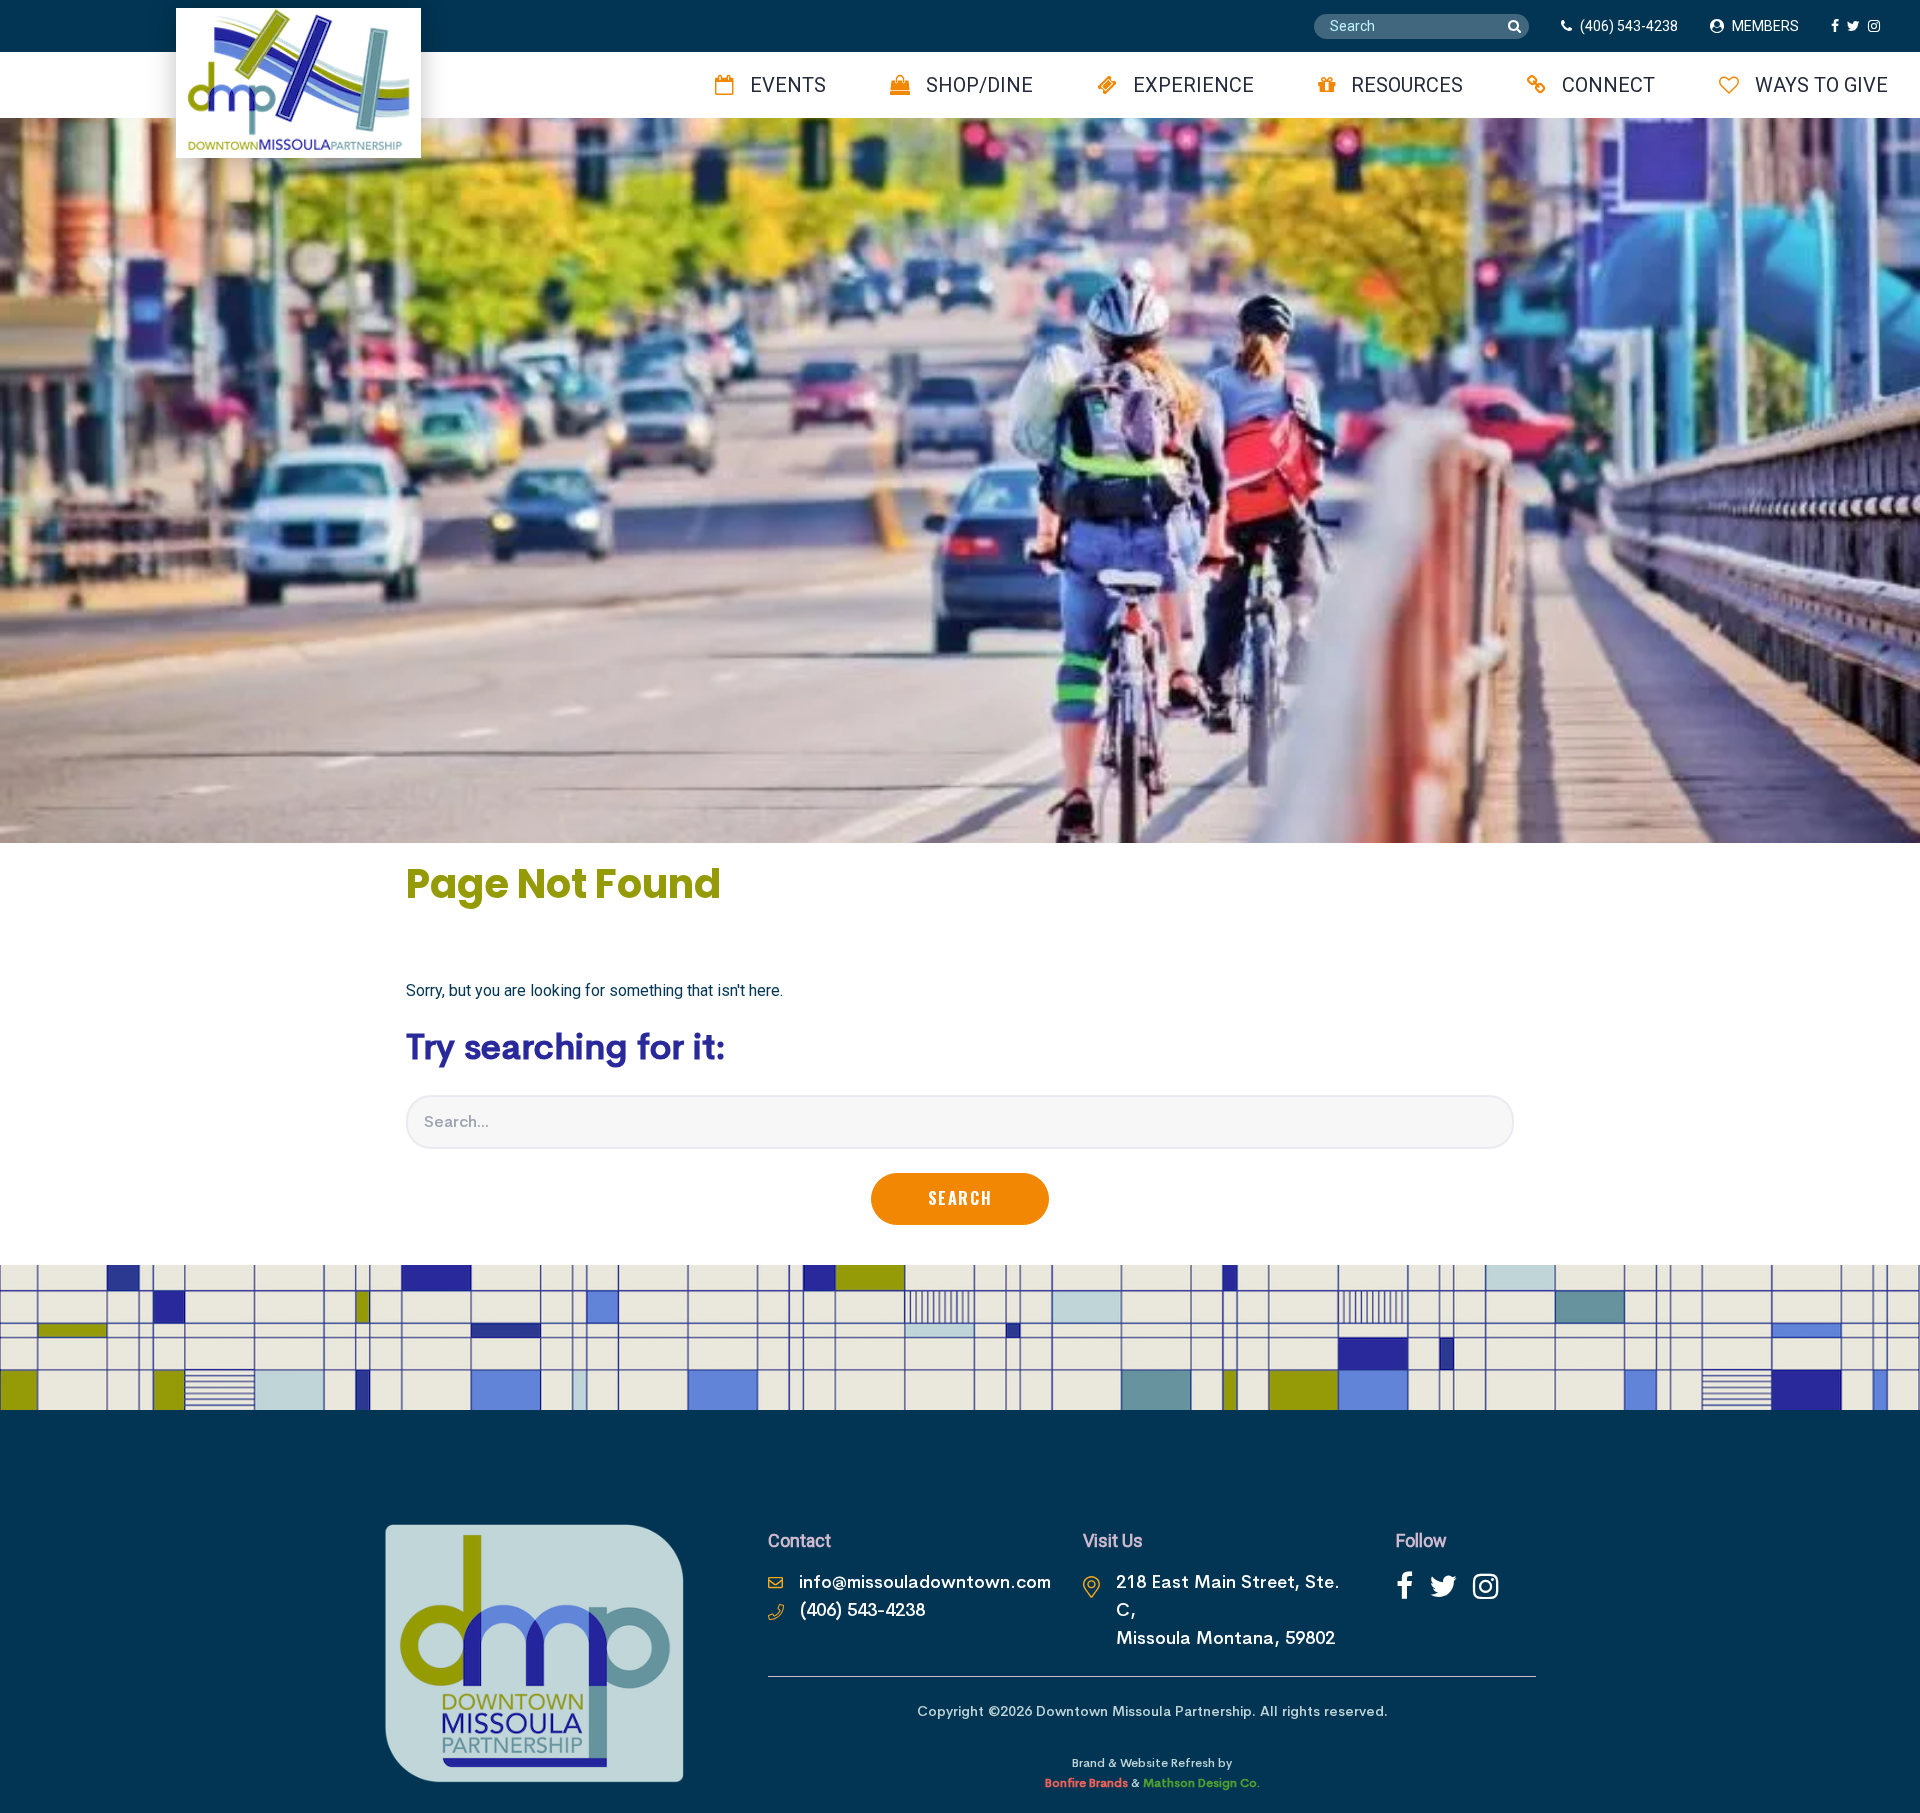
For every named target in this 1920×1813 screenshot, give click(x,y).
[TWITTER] (1857, 26)
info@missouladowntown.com (925, 1582)
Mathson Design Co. (1201, 1783)
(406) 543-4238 (1629, 26)
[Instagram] (1486, 1586)
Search (960, 1198)
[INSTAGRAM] (1878, 26)
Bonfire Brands (1086, 1783)
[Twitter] (1443, 1586)
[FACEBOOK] (1839, 26)
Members (1765, 26)
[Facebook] (1404, 1586)
